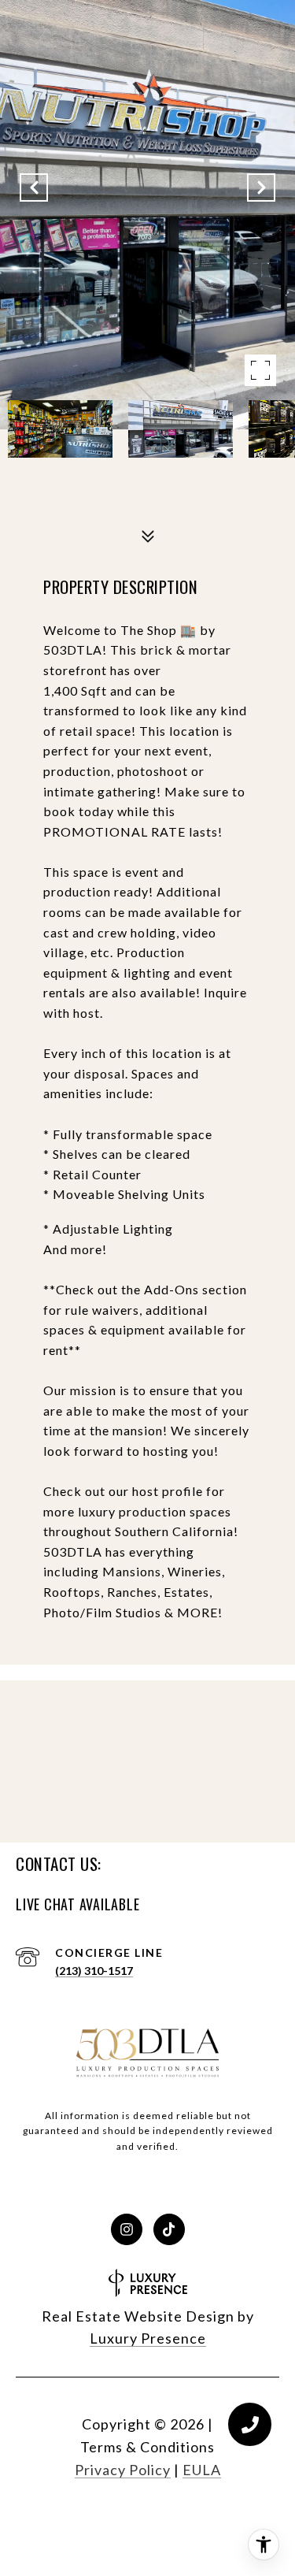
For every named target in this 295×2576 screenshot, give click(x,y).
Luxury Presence (148, 2338)
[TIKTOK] (169, 2229)
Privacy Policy (123, 2470)
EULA (202, 2470)
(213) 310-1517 (94, 1971)
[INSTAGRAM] (127, 2229)
